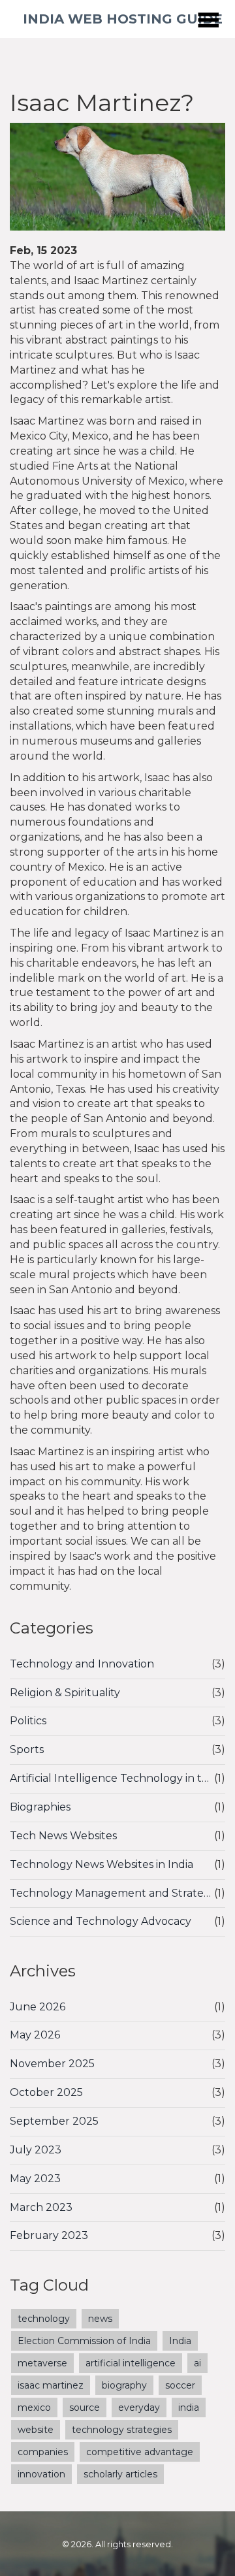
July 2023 (36, 2150)
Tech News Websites (63, 1836)
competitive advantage (140, 2452)
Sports (27, 1749)
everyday (139, 2407)
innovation (41, 2474)
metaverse (42, 2363)
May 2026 (35, 2035)
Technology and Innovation (82, 1664)
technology (44, 2319)
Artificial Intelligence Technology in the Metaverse (112, 1778)
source (85, 2407)
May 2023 (35, 2179)
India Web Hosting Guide (123, 19)
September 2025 (54, 2121)
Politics (28, 1721)
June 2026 (38, 2007)
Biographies (40, 1807)
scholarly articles (120, 2474)
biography (124, 2385)
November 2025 (52, 2064)
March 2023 (41, 2207)
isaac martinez (51, 2385)
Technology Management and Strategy (112, 1893)
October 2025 (46, 2092)
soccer (180, 2385)
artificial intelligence (131, 2363)
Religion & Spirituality (65, 1693)
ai (197, 2363)
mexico (34, 2407)
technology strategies (122, 2430)
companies (43, 2452)
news (100, 2319)
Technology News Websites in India (102, 1864)
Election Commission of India (84, 2341)
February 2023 (49, 2235)
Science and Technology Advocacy (101, 1921)
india (189, 2407)
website (36, 2430)
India (180, 2341)
